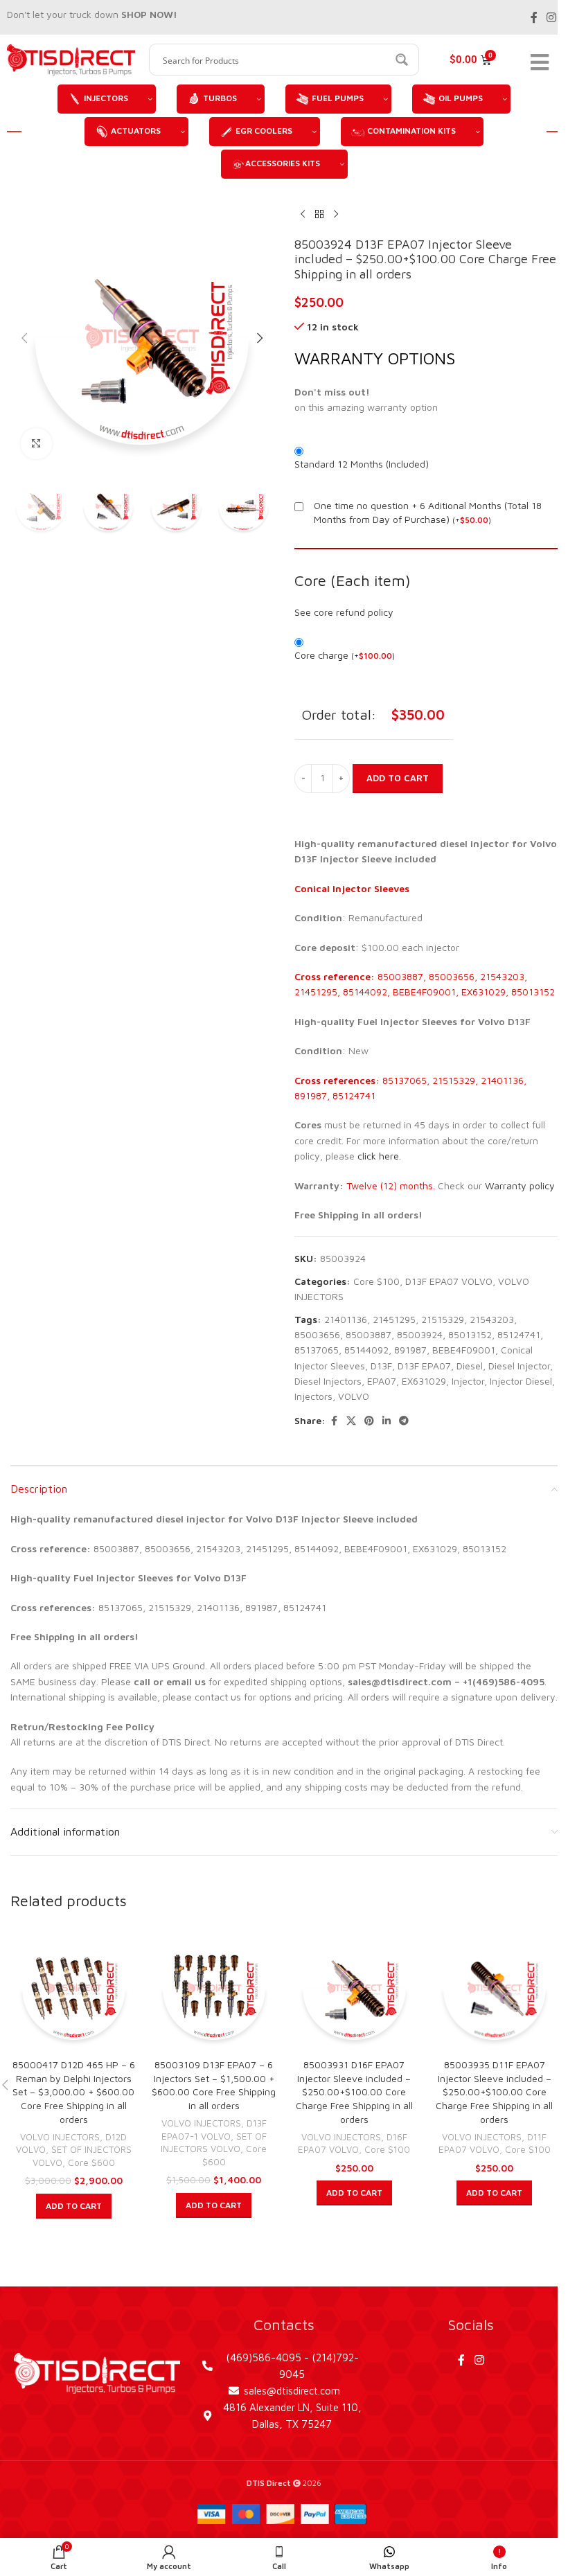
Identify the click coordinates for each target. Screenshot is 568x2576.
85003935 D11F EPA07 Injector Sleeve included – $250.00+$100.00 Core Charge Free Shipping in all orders (494, 2091)
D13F (381, 1366)
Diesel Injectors (328, 1381)
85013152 (470, 1334)
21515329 (443, 1319)
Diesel (470, 1366)
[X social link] (351, 1421)
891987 (410, 1350)
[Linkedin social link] (387, 1421)
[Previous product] (303, 215)
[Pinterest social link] (369, 1421)
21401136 (346, 1319)
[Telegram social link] (404, 1421)
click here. (379, 1156)
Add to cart (398, 778)
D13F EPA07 (424, 1366)
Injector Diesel (521, 1381)
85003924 (420, 1334)
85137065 (317, 1350)
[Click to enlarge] (36, 444)
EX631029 (424, 1381)
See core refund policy (344, 612)
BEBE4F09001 (464, 1350)
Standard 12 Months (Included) (362, 464)
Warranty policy (520, 1185)
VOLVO (354, 1396)
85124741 (519, 1334)
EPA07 (382, 1381)
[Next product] (336, 215)
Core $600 (91, 2162)
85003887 (369, 1334)
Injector (468, 1381)
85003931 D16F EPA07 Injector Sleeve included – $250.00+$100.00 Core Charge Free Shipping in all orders (354, 2091)
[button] (24, 338)
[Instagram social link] (552, 17)
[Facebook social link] (534, 17)
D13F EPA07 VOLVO (449, 1281)
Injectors (313, 1396)
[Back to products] (319, 215)
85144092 (366, 1350)
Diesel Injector (519, 1366)
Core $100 (376, 1281)
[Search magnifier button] (403, 60)
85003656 (317, 1334)
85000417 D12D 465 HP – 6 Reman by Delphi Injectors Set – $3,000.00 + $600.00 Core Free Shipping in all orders (74, 2091)
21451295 (394, 1319)
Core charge (345, 655)
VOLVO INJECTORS (60, 2137)
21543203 (492, 1319)
